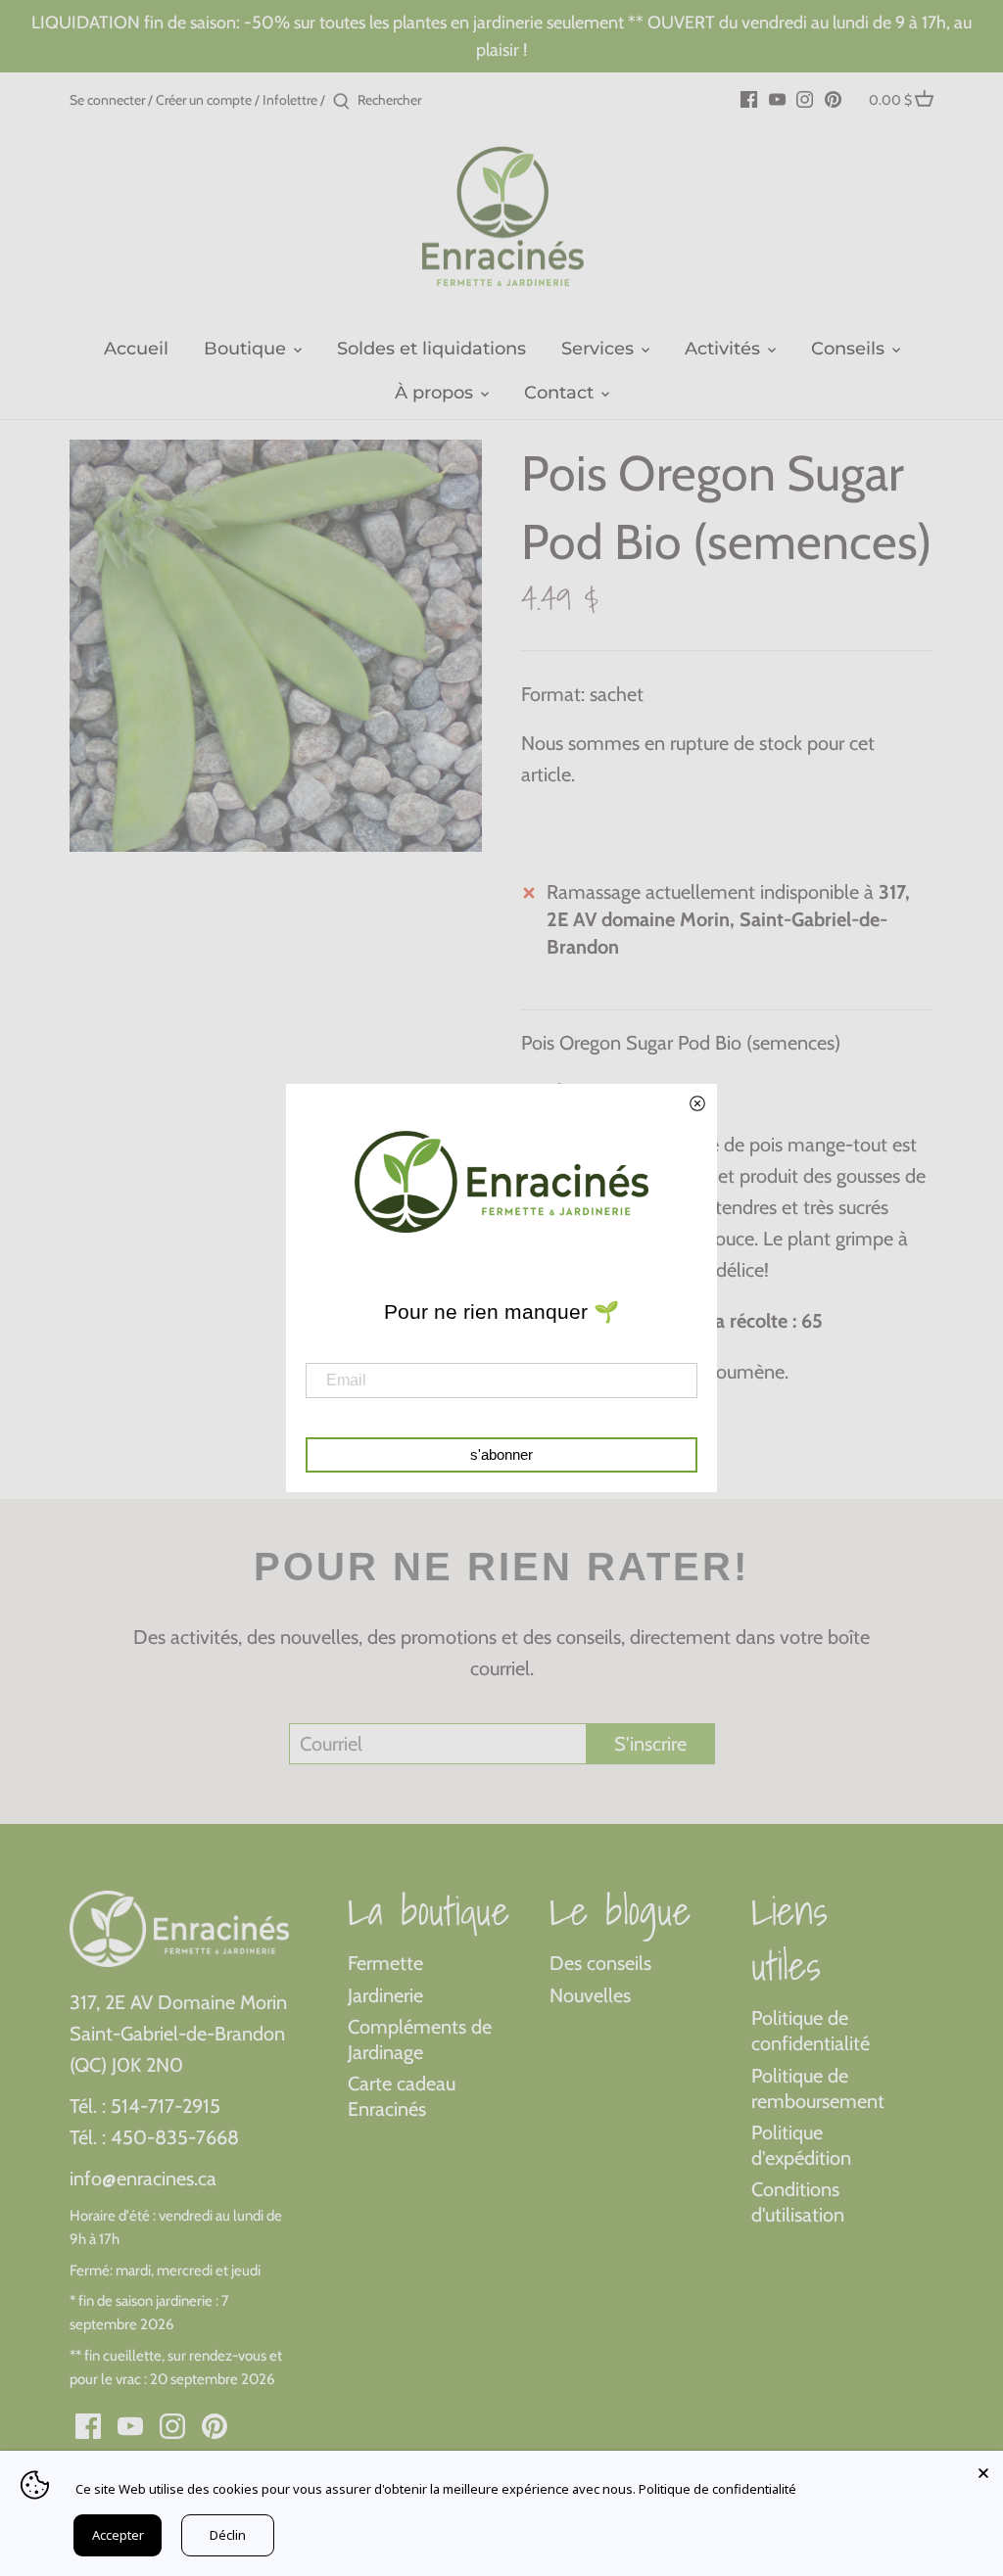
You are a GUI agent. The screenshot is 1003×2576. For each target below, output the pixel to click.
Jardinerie (385, 1995)
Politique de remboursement (818, 2088)
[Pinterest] (833, 98)
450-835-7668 (175, 2137)
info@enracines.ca (143, 2178)
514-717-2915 (166, 2106)
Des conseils (600, 1963)
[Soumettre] (341, 102)
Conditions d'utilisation (798, 2202)
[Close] (983, 2470)
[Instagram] (805, 98)
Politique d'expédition (801, 2145)
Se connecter (107, 100)
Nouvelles (590, 1995)
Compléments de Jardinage (420, 2039)
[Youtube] (777, 98)
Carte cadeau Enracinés (402, 2096)
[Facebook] (749, 98)
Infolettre (290, 100)
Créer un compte (204, 100)
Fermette (385, 1963)
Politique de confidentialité (811, 2031)
